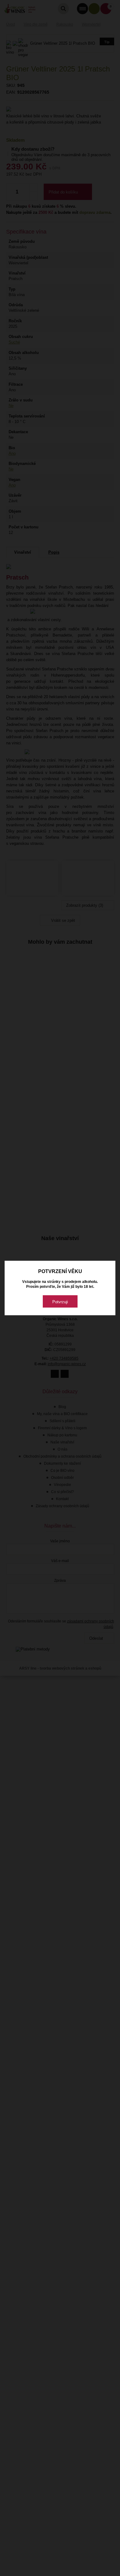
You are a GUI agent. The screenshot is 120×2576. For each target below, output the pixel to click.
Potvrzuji (60, 1302)
